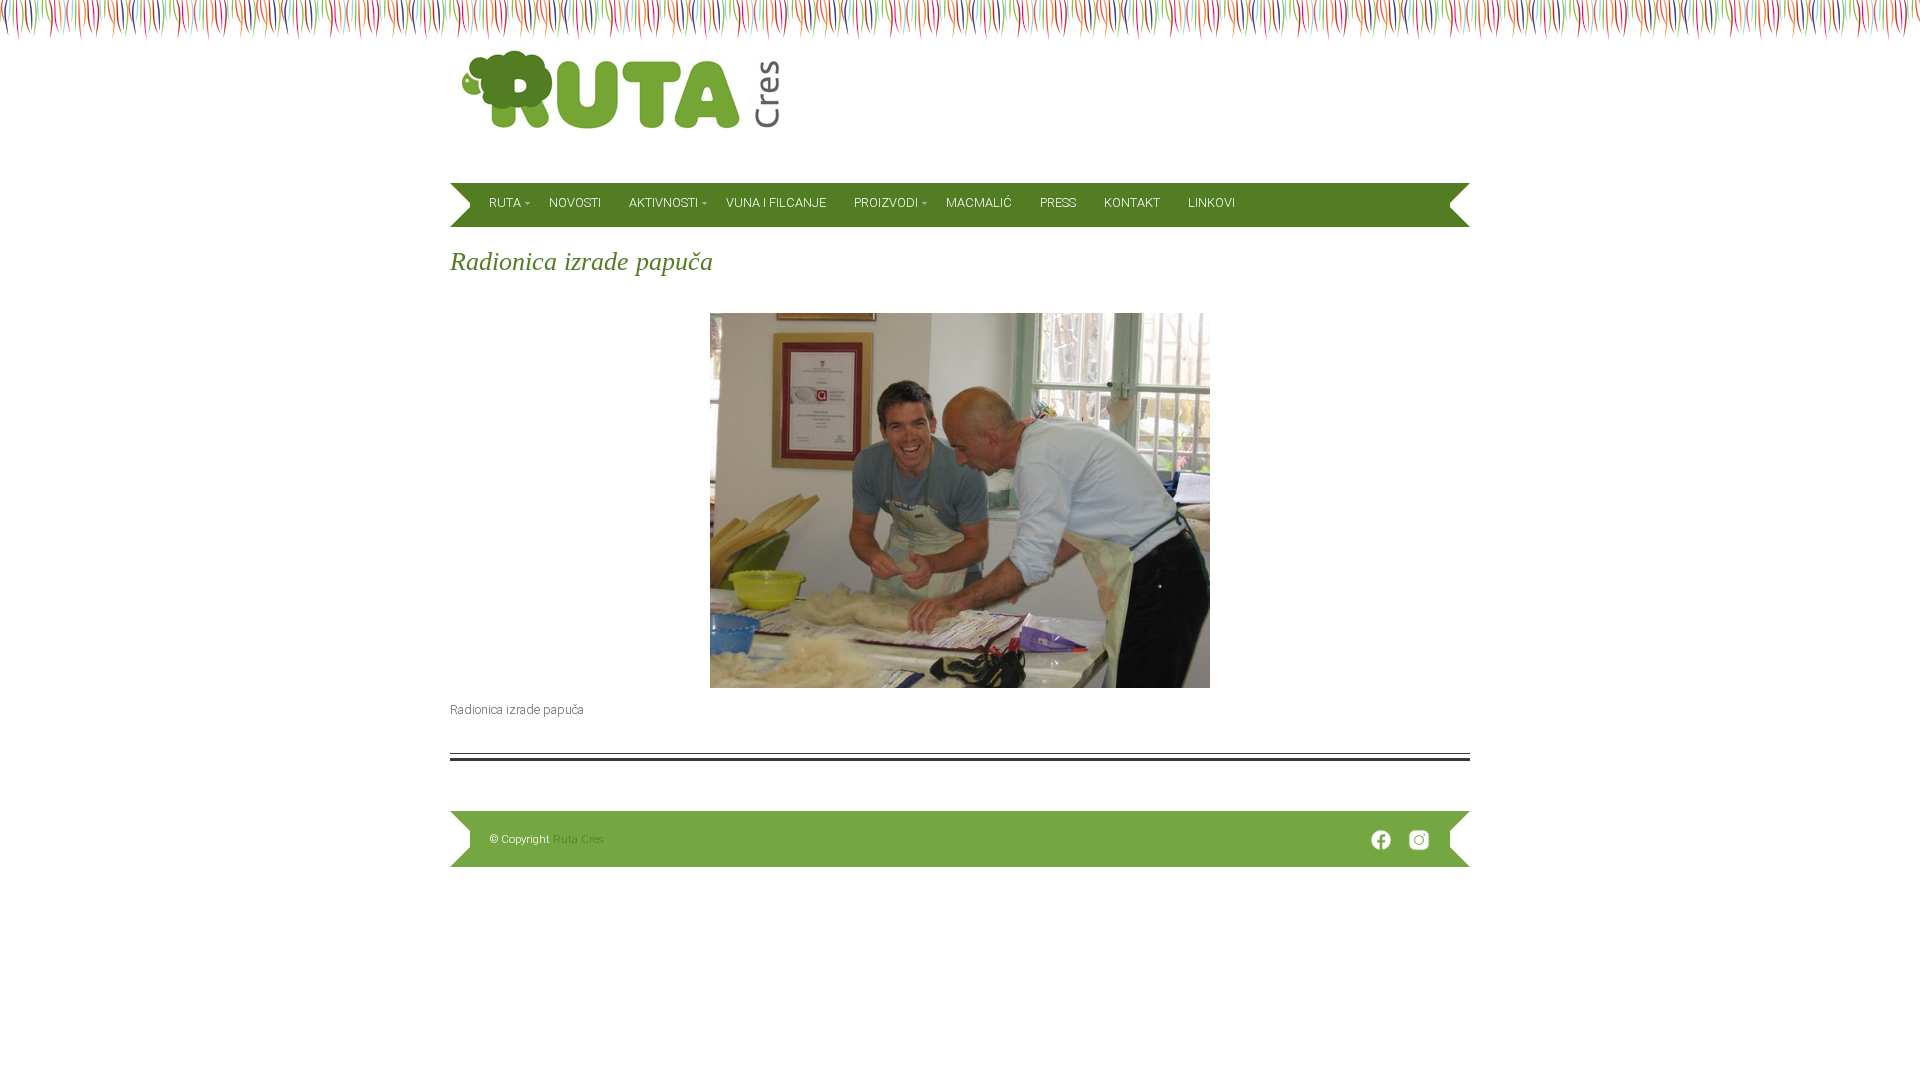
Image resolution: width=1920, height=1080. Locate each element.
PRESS (1058, 202)
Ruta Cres (578, 839)
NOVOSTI (575, 202)
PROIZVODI (886, 202)
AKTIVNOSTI (663, 202)
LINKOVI (1211, 202)
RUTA (505, 202)
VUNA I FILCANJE (776, 202)
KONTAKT (1132, 202)
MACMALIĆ (979, 202)
